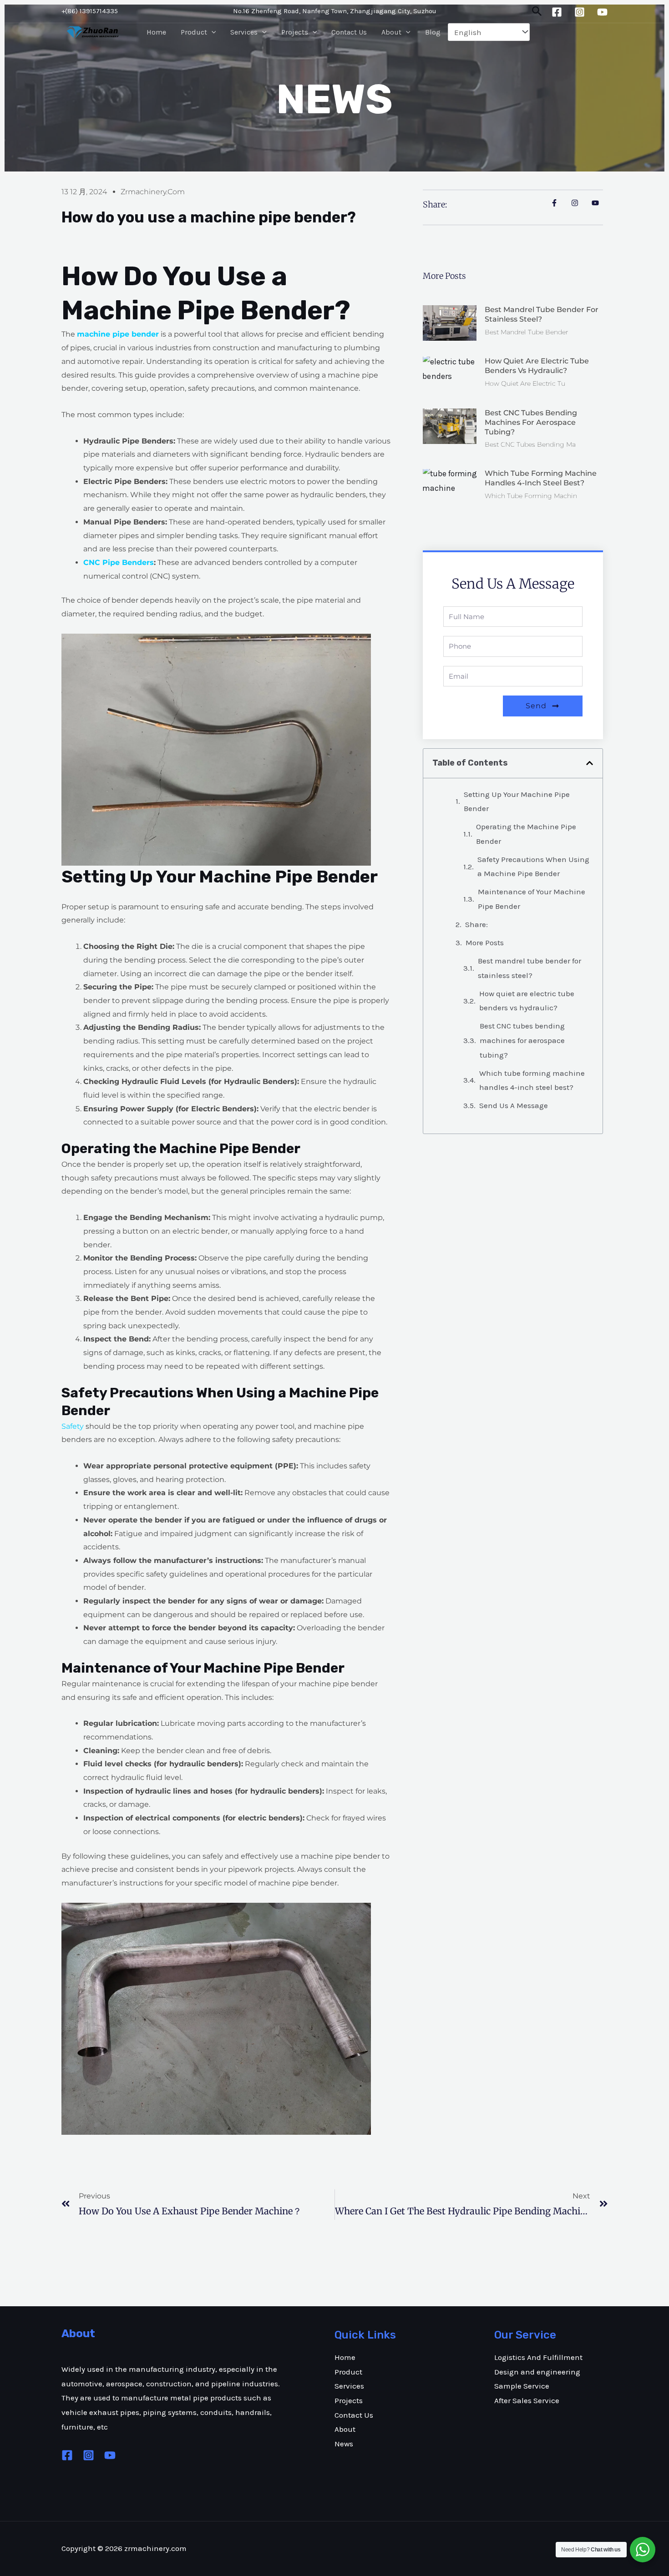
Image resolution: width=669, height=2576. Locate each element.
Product (194, 32)
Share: (476, 924)
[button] (590, 763)
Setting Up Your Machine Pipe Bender (517, 802)
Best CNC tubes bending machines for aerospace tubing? (531, 422)
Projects (295, 32)
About (391, 32)
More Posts (485, 943)
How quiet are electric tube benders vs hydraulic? (537, 366)
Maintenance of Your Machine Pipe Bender (532, 899)
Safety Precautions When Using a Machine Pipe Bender (533, 867)
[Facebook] (557, 12)
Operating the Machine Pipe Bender (526, 834)
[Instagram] (580, 12)
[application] (212, 32)
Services (244, 32)
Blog (433, 32)
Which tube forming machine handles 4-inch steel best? (541, 478)
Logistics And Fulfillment (538, 2357)
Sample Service (522, 2386)
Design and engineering (537, 2372)
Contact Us (349, 32)
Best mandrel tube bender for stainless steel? (542, 314)
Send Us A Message (514, 1105)
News (344, 2444)
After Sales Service (527, 2400)
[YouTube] (602, 12)
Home (156, 32)
